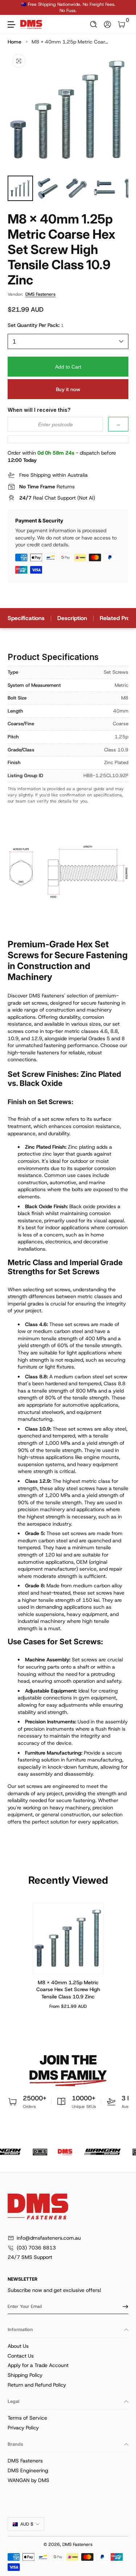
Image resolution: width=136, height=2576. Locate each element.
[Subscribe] (123, 2306)
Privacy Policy (23, 2428)
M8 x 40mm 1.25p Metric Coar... (70, 42)
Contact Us (21, 2356)
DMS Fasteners (40, 294)
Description (72, 618)
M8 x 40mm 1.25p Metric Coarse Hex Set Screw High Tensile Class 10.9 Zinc (68, 1989)
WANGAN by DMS (28, 2480)
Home (15, 42)
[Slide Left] (13, 8)
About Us (18, 2346)
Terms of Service (27, 2418)
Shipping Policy (25, 2375)
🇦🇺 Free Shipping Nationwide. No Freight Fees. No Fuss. (68, 7)
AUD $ (27, 2524)
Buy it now (68, 389)
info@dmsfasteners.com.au (49, 2238)
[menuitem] (68, 2346)
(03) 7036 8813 (36, 2248)
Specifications (26, 618)
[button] (94, 24)
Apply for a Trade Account (38, 2365)
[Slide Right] (123, 8)
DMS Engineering (28, 2470)
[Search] (94, 24)
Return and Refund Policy (37, 2385)
